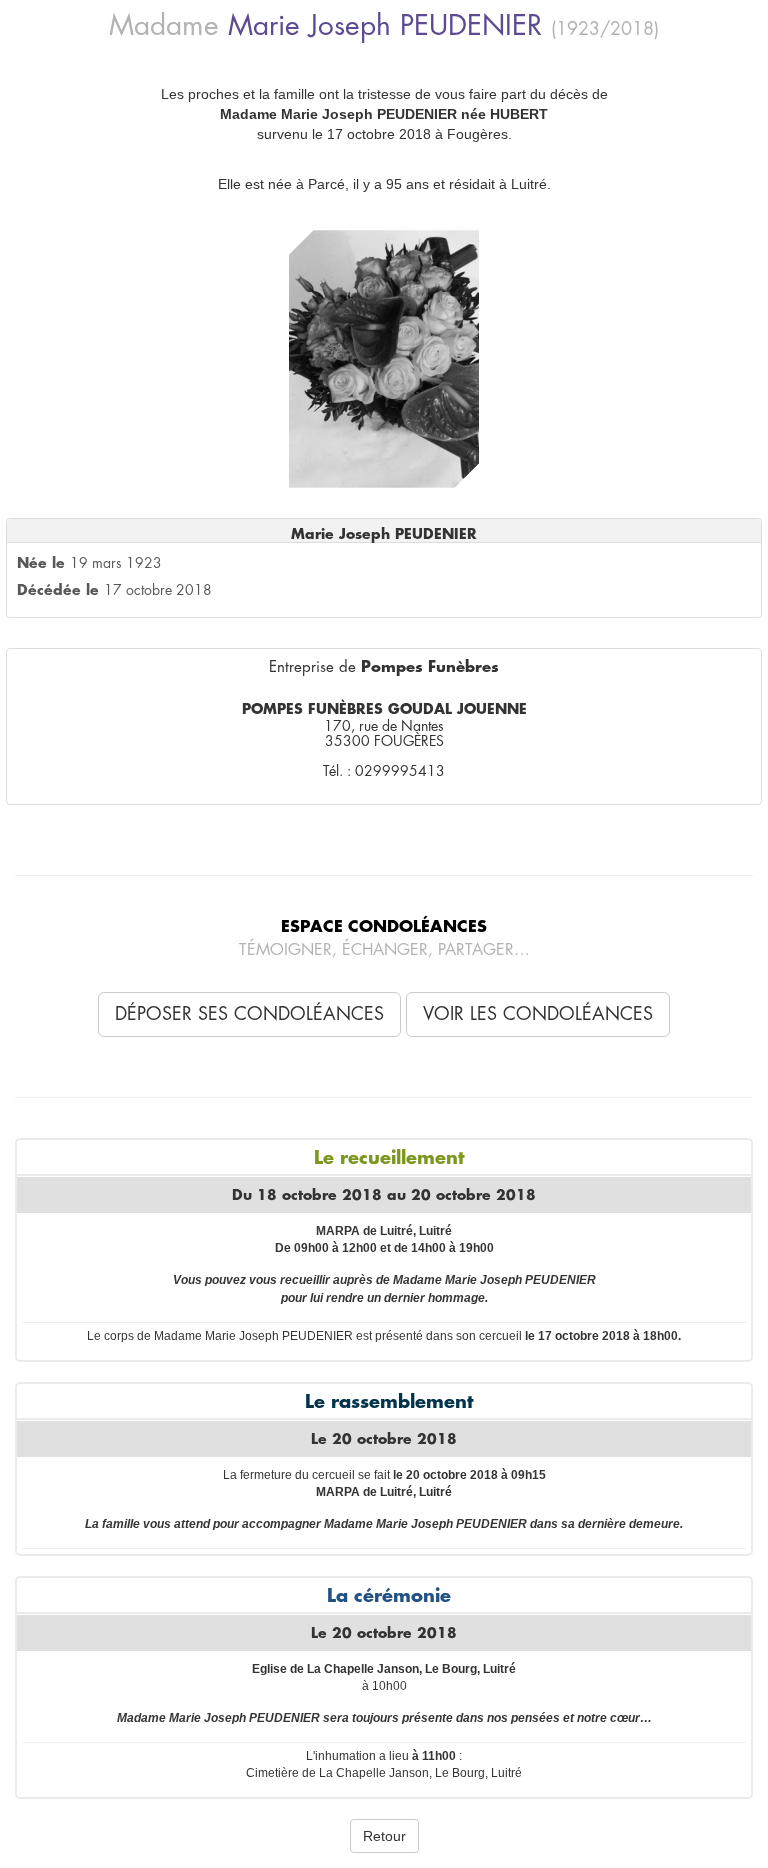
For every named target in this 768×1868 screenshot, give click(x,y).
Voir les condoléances (538, 1014)
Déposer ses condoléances (249, 1014)
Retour (384, 1836)
